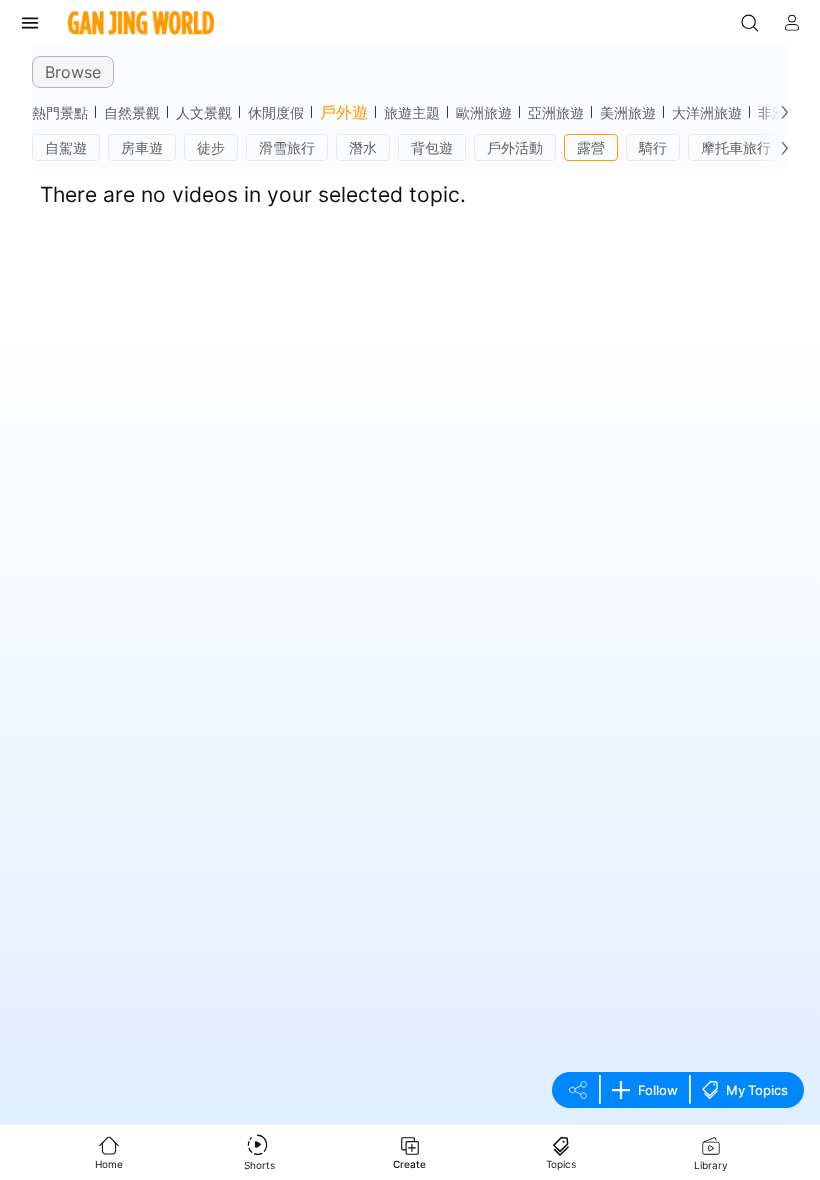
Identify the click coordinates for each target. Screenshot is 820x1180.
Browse (73, 72)
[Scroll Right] (780, 112)
